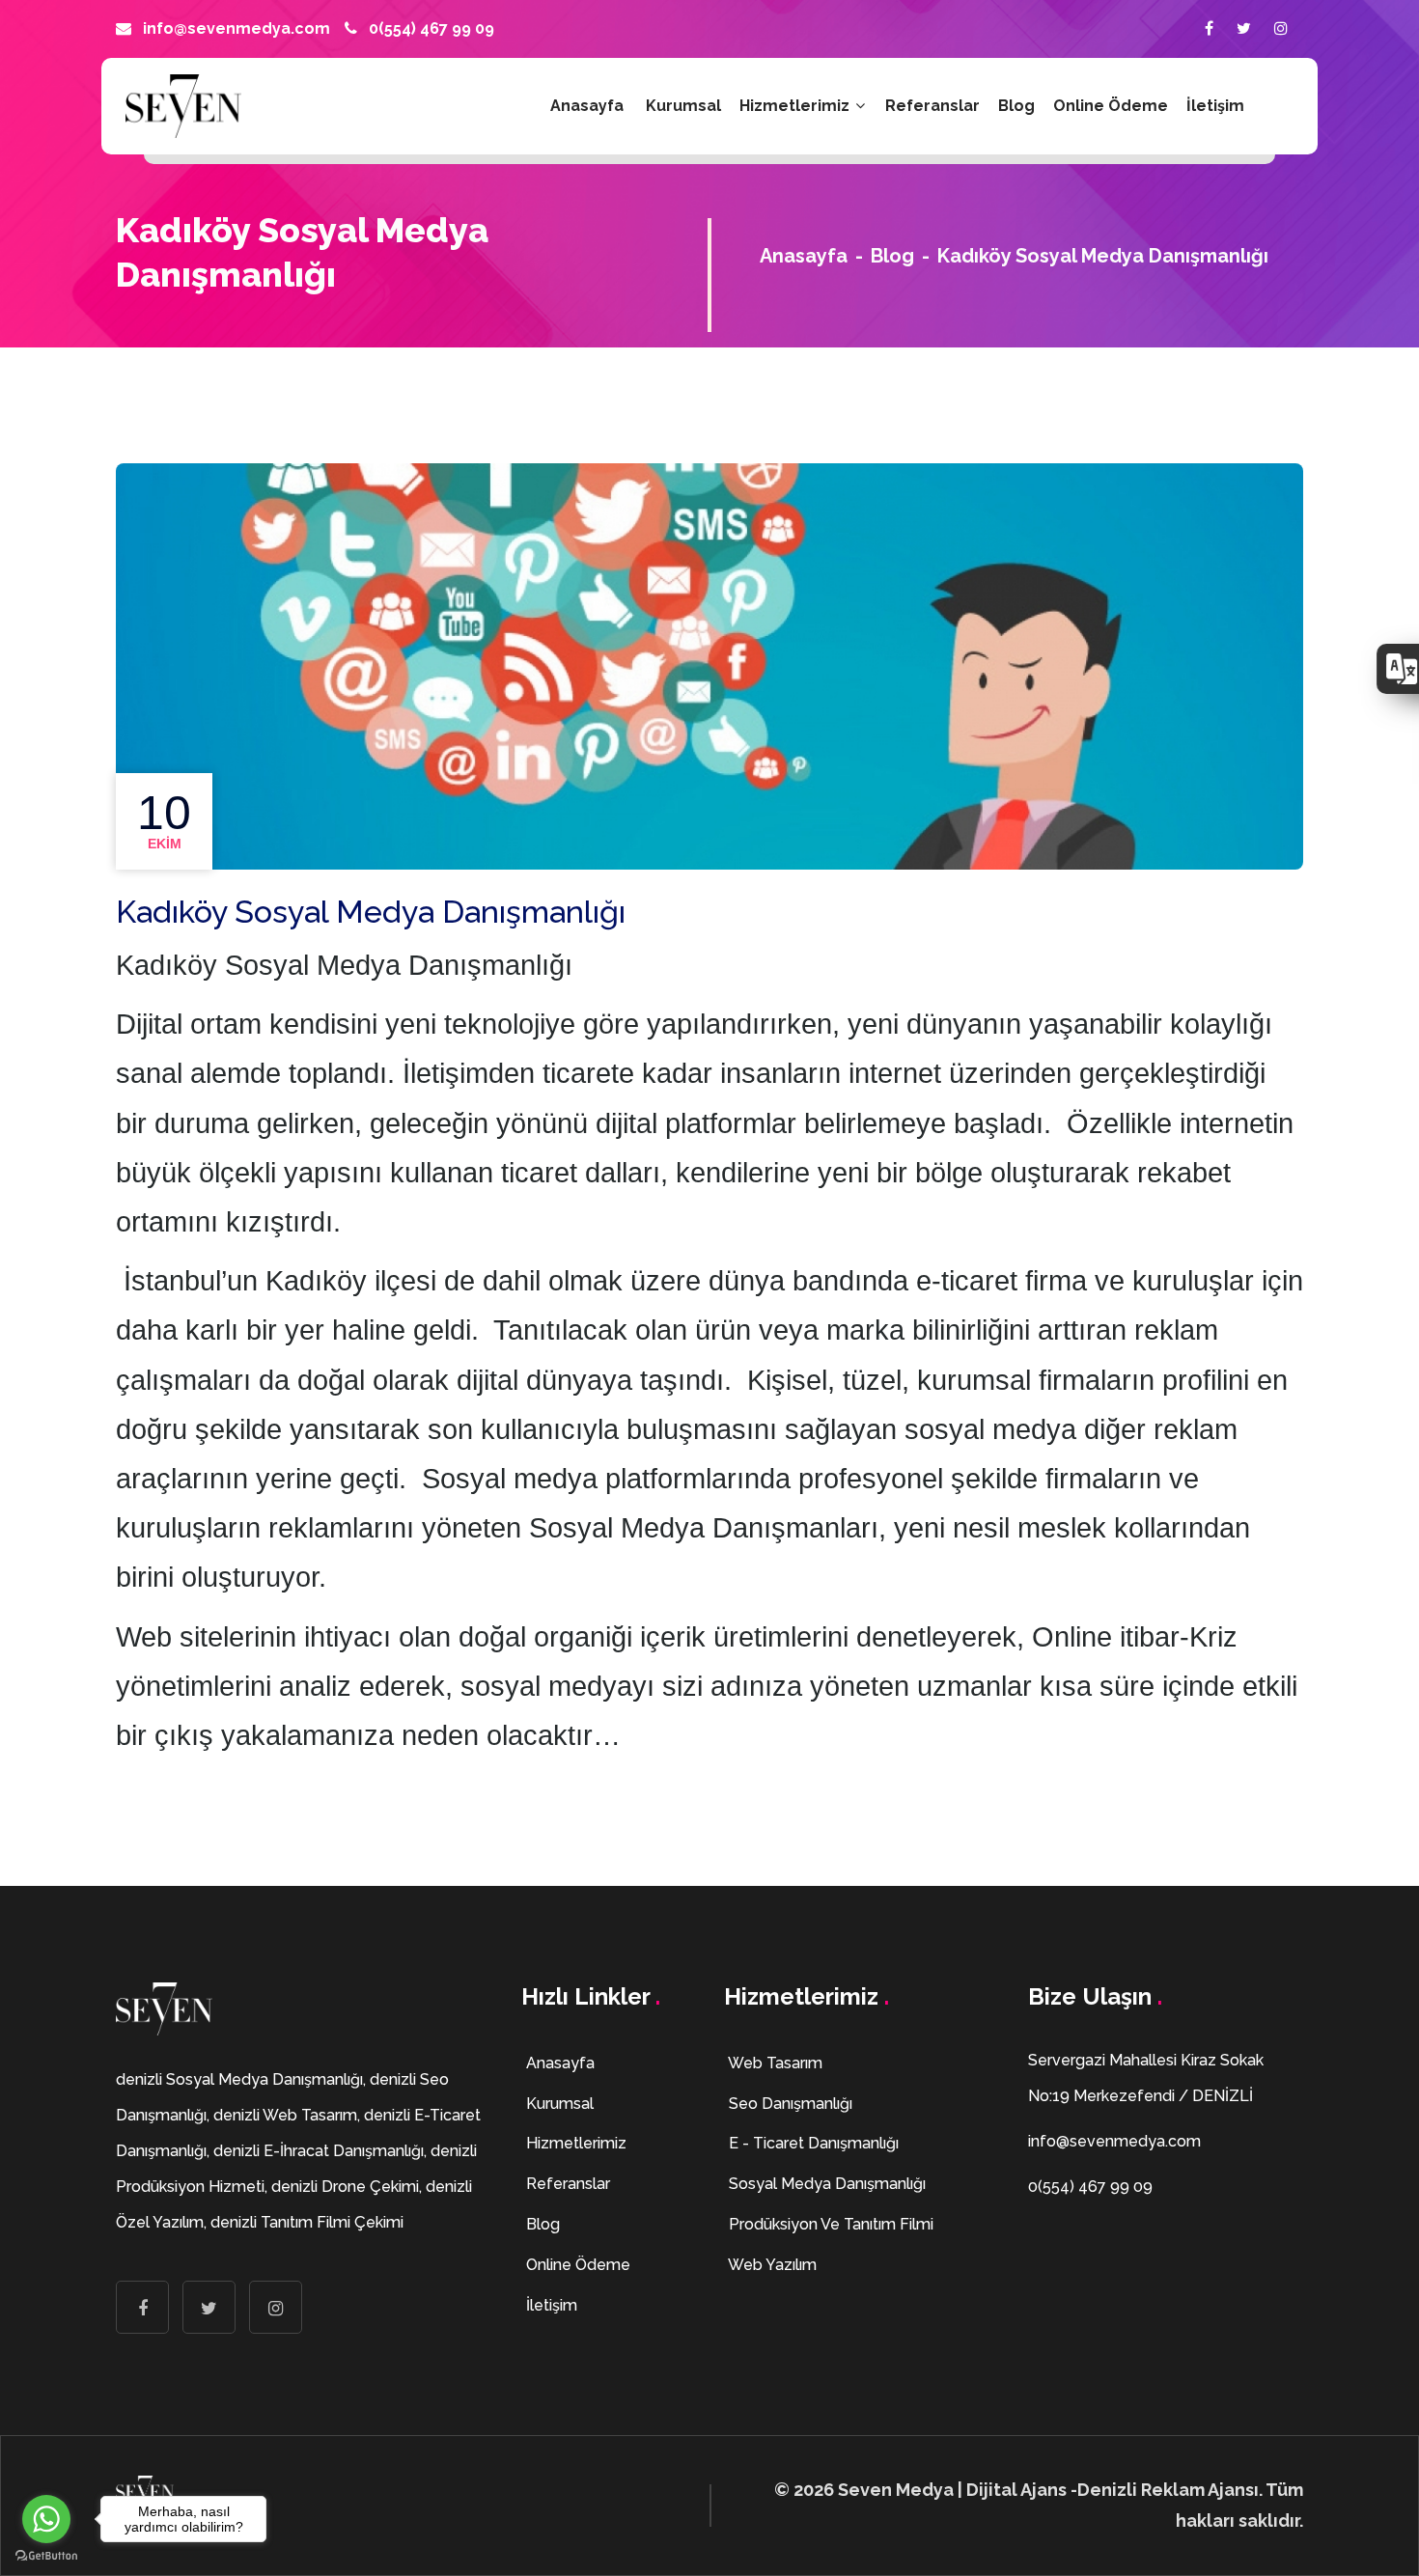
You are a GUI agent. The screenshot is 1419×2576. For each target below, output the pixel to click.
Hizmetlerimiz (796, 106)
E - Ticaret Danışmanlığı (812, 2143)
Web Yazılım (771, 2265)
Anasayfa (587, 106)
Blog (1016, 106)
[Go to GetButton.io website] (46, 2556)
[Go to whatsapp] (46, 2519)
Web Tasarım (774, 2063)
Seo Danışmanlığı (789, 2104)
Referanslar (932, 106)
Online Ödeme (1111, 106)
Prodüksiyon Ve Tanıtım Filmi (829, 2224)
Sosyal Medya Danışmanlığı (825, 2184)
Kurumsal (683, 106)
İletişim (1215, 106)
